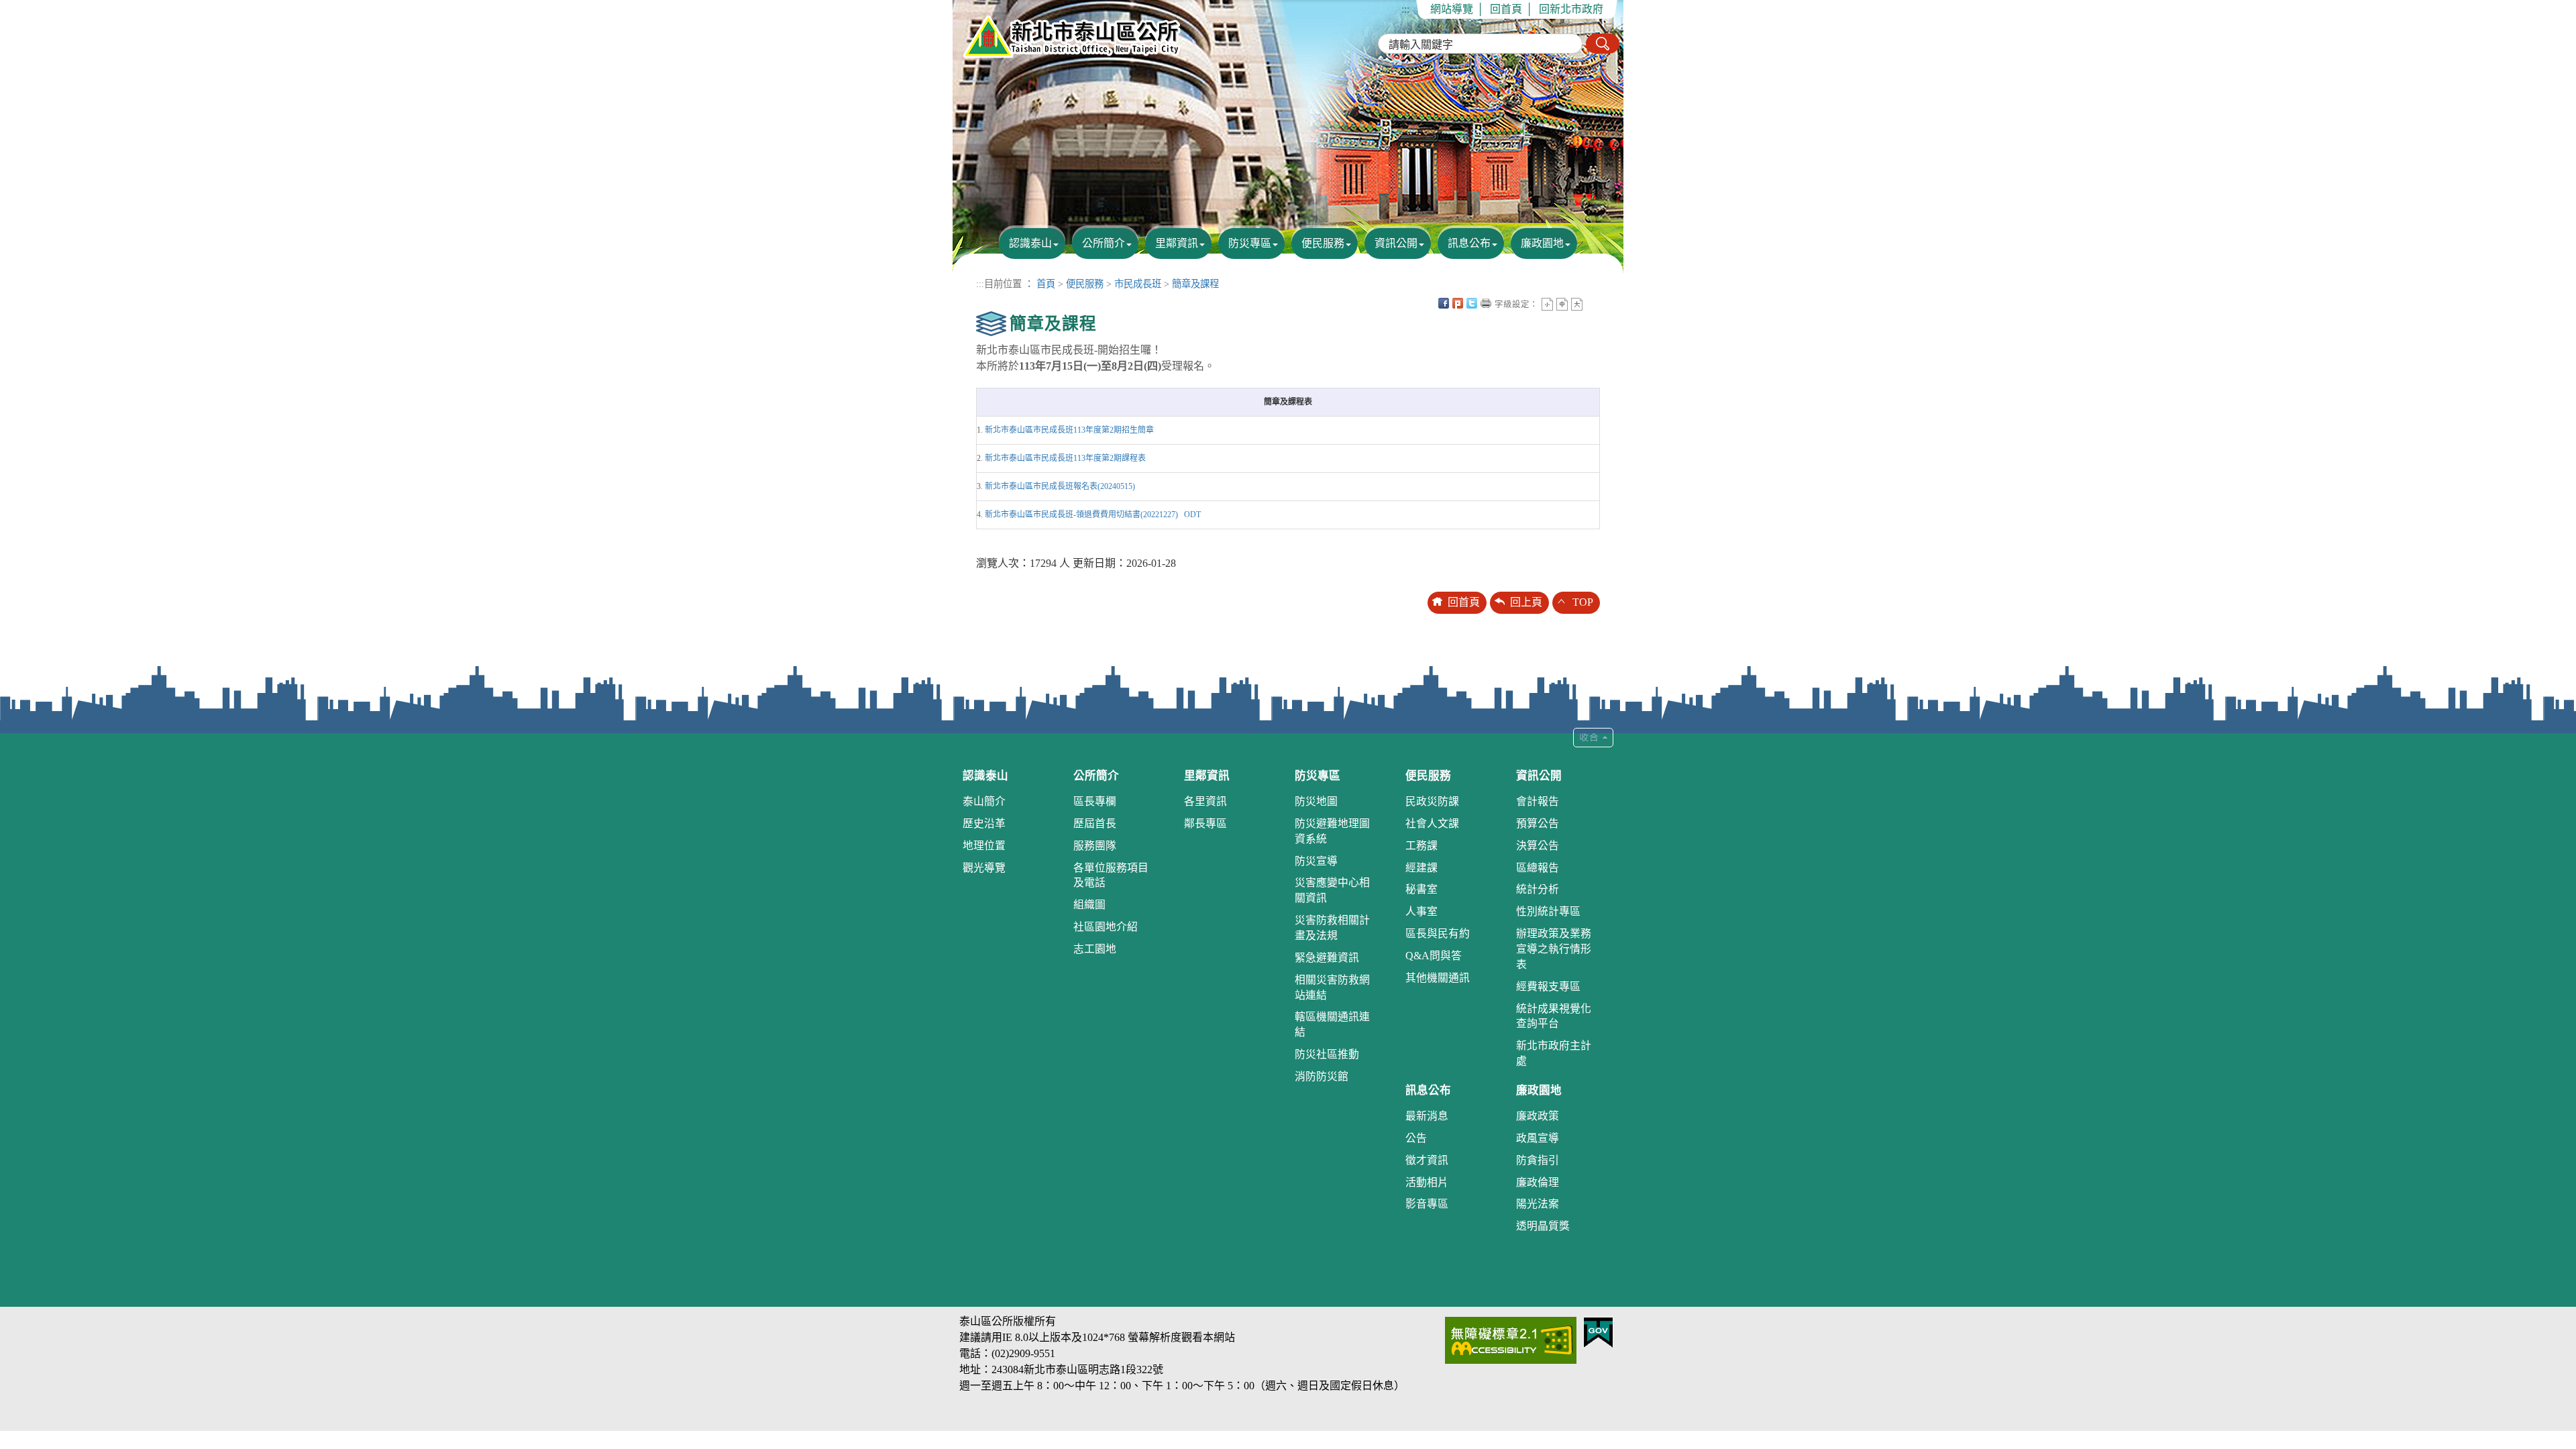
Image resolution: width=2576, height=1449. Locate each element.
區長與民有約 (1438, 933)
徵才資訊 (1427, 1160)
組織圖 (1089, 905)
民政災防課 (1432, 801)
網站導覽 (1452, 9)
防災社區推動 (1327, 1054)
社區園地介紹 (1106, 927)
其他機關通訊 (1438, 978)
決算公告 (1538, 846)
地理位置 (984, 846)
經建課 (1421, 868)
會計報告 (1538, 801)
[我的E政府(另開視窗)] (1598, 1331)
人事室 (1421, 911)
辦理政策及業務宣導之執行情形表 (1554, 949)
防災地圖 (1316, 801)
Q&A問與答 (1434, 956)
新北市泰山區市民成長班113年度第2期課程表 (1065, 458)
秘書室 (1421, 889)
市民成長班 (1138, 284)
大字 (1577, 304)
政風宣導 (1538, 1138)
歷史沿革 (984, 823)
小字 (1547, 304)
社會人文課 (1432, 823)
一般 (1562, 304)
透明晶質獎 (1543, 1226)
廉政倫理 (1538, 1182)
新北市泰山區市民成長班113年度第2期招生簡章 (1069, 430)
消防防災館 (1322, 1076)
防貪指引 (1538, 1160)
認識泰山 (1030, 243)
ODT (1192, 515)
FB (1444, 303)
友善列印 (1486, 303)
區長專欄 (1095, 801)
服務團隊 (1095, 846)
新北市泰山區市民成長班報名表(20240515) (1060, 486)
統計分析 (1538, 889)
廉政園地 (1542, 243)
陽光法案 (1538, 1204)
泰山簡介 (984, 801)
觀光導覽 (984, 868)
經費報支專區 (1548, 986)
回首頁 (1506, 9)
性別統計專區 (1548, 911)
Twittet (1472, 303)
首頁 (1046, 284)
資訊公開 (1396, 243)
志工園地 (1095, 949)
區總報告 (1538, 868)
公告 (1416, 1138)
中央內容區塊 (1591, 303)
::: (1405, 9)
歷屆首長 (1095, 823)
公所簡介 (1104, 243)
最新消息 (1427, 1116)
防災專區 (1250, 243)
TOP (1583, 602)
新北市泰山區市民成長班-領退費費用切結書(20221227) (1081, 515)
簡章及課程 (1195, 284)
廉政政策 (1538, 1116)
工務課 (1421, 846)
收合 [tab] (1593, 738)
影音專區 (1427, 1204)
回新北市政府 (1571, 9)
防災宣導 (1316, 861)
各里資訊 (1205, 801)
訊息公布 (1469, 243)
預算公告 (1538, 823)
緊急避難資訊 (1327, 958)
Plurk (1458, 303)
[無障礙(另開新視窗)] (1511, 1339)
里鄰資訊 (1177, 243)
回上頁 (1526, 602)
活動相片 (1427, 1182)
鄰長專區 (1205, 823)
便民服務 (1323, 243)
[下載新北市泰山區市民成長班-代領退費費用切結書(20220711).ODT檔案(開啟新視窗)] (1181, 515)
